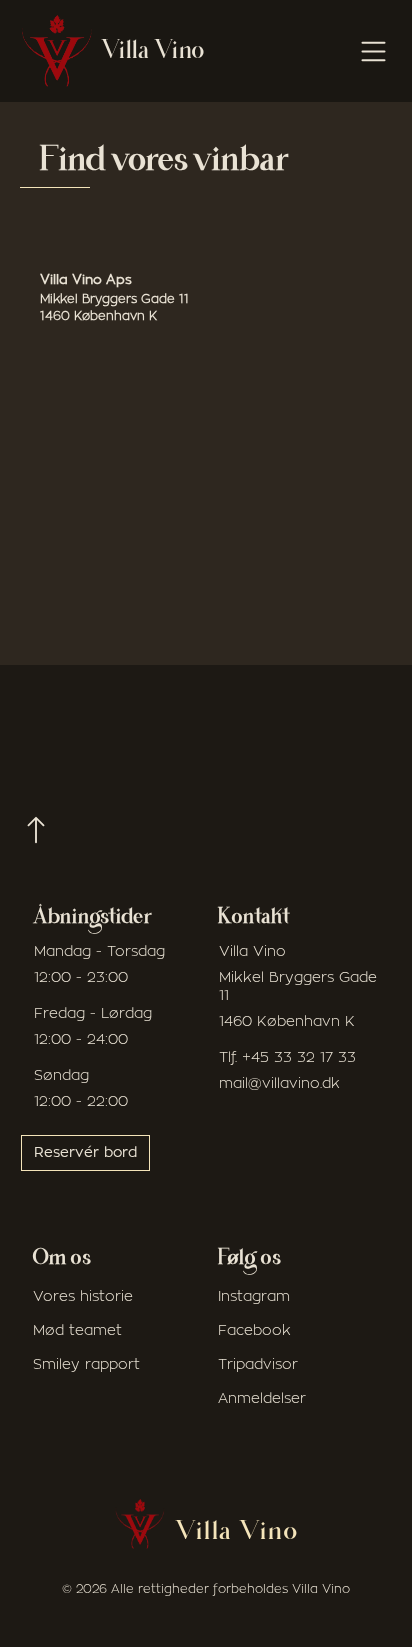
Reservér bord (85, 1153)
